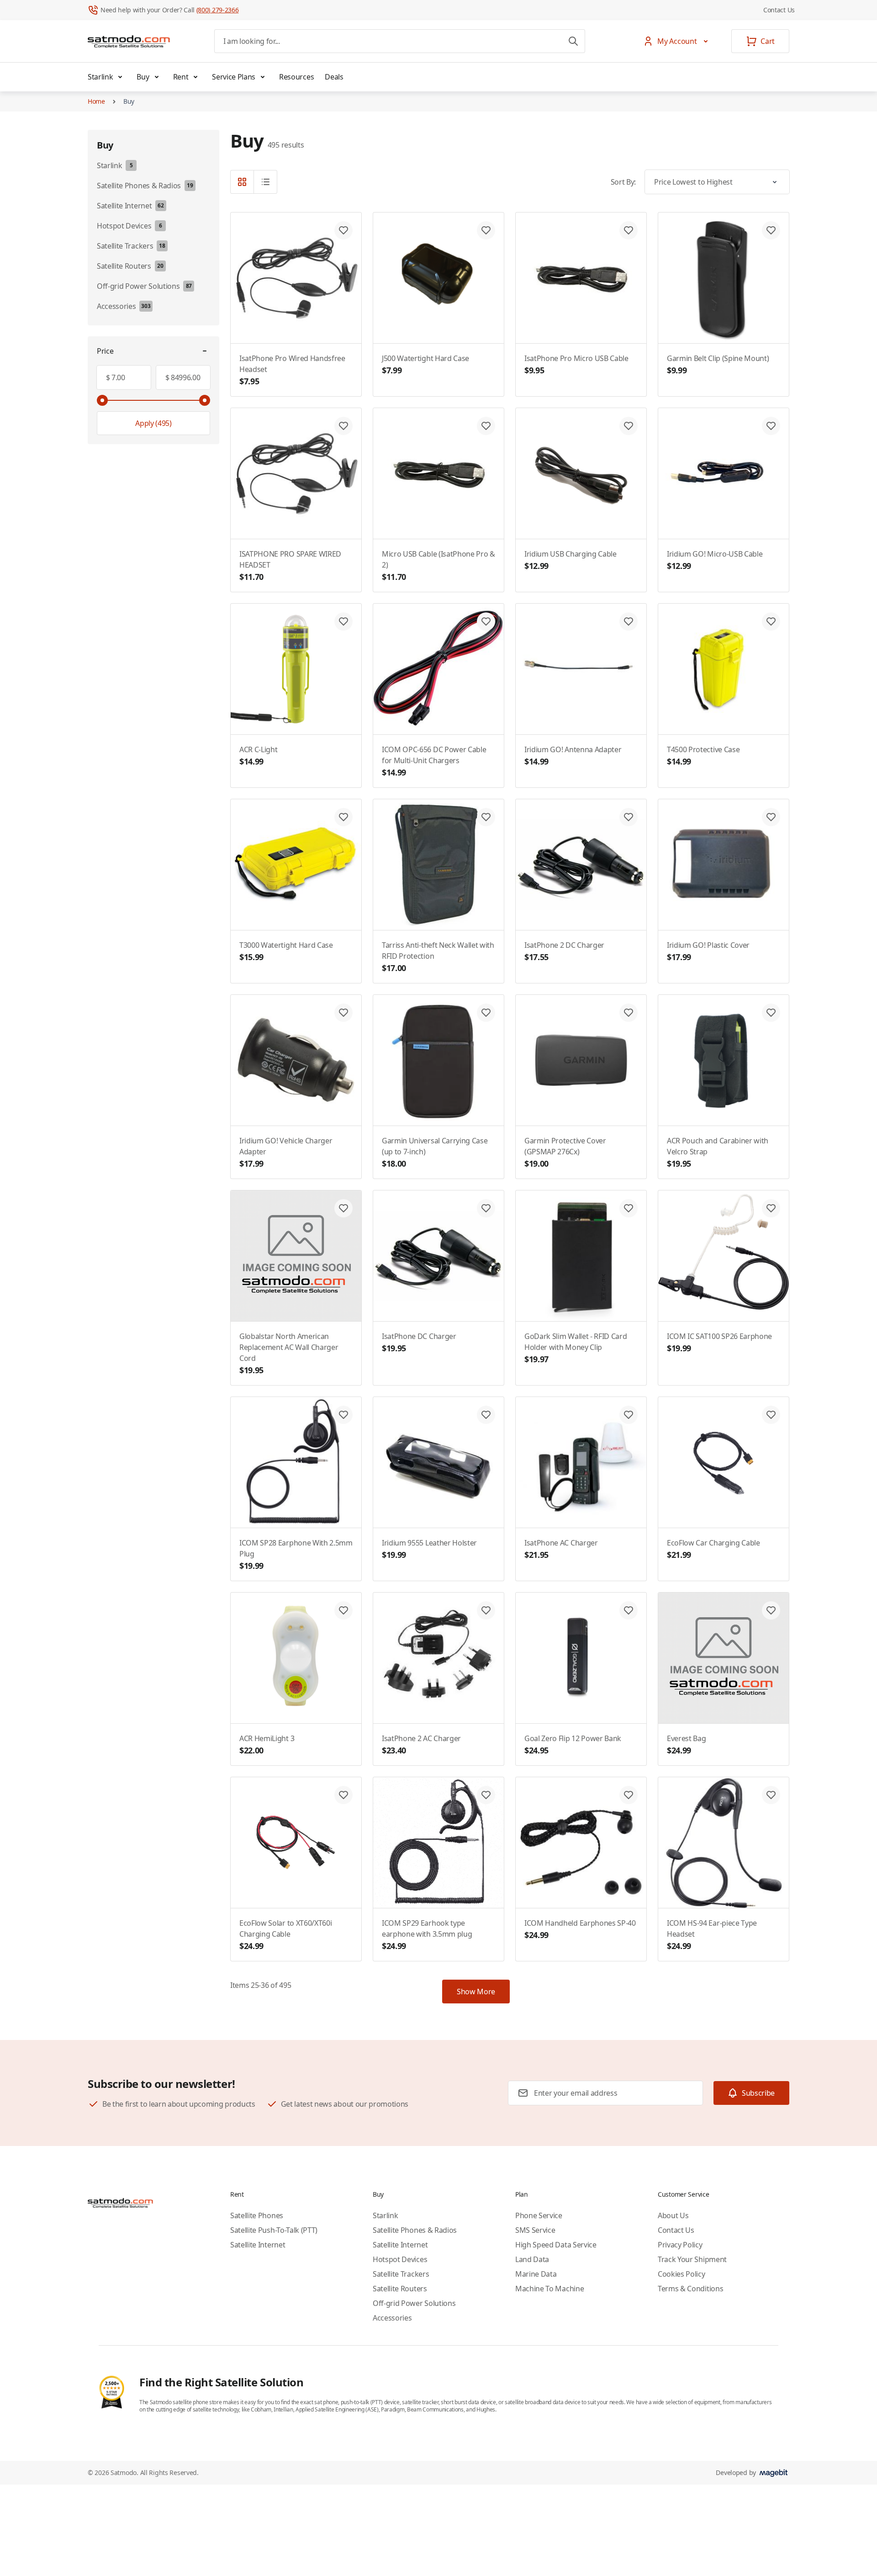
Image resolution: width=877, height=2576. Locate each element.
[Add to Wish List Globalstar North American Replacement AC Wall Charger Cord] (343, 1208)
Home (96, 101)
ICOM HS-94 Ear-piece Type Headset (712, 1935)
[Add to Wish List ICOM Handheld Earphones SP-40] (629, 1795)
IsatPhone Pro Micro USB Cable (576, 364)
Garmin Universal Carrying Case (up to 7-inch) (435, 1152)
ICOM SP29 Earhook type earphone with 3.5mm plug (427, 1935)
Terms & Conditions (690, 2289)
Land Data (532, 2259)
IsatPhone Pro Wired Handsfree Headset (292, 370)
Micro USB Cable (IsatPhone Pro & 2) (438, 566)
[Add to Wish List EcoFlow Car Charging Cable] (771, 1415)
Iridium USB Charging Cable (571, 560)
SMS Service (535, 2230)
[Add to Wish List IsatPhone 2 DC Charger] (629, 817)
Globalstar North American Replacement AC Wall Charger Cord (289, 1353)
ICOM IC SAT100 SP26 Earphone (719, 1342)
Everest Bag (686, 1745)
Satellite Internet (258, 2245)
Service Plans (234, 77)
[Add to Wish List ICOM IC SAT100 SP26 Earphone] (771, 1208)
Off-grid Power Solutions (414, 2303)
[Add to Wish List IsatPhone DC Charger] (486, 1208)
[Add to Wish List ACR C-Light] (343, 621)
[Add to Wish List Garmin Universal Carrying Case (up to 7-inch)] (486, 1013)
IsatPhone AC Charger (561, 1549)
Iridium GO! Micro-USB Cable (715, 560)
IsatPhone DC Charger (419, 1342)
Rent (181, 77)
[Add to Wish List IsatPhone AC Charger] (629, 1415)
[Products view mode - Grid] (242, 182)
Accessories (392, 2318)
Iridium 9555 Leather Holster (429, 1549)
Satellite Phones (257, 2215)
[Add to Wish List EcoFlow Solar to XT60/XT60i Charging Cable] (343, 1795)
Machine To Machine (549, 2289)
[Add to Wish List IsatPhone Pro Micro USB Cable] (629, 230)
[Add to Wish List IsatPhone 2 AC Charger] (486, 1610)
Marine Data (536, 2274)
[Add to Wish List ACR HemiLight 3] (343, 1610)
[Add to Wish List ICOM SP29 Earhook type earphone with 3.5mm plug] (486, 1795)
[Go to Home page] (129, 41)
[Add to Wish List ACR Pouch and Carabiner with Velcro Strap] (771, 1013)
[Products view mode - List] (265, 182)
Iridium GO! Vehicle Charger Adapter (286, 1152)
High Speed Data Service (556, 2245)
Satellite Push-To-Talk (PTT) (274, 2230)
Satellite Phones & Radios (415, 2230)
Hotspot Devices (400, 2259)
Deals (334, 77)
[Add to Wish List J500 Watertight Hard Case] (486, 230)
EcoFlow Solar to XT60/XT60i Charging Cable (285, 1935)
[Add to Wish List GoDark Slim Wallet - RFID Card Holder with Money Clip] (629, 1208)
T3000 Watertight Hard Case (286, 951)
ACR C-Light (258, 756)
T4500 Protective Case (703, 756)
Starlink (100, 77)
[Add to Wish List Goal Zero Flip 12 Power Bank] (629, 1610)
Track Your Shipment (692, 2259)
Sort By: (623, 182)
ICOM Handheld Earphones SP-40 (580, 1929)
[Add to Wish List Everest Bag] (771, 1610)
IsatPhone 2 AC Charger (421, 1745)
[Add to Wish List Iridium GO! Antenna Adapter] (629, 621)
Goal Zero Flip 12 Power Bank (573, 1745)
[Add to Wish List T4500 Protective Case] (771, 621)
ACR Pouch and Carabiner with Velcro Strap (718, 1152)
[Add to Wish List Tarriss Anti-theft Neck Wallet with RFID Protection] (486, 817)
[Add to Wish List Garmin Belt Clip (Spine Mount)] (771, 230)
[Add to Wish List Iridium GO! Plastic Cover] (771, 817)
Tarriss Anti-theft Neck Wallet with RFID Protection (438, 957)
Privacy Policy (680, 2245)
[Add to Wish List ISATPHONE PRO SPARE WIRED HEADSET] (343, 426)
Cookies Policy (682, 2274)
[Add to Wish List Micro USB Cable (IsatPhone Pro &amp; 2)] (486, 426)
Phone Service (539, 2215)
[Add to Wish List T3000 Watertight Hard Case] (343, 817)
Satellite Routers (400, 2289)
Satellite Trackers (401, 2274)
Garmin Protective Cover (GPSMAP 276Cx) (565, 1152)
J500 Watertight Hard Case (425, 364)
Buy (143, 77)
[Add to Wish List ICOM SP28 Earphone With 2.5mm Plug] (343, 1415)
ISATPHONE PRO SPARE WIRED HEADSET (290, 566)
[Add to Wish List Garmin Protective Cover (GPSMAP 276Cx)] (629, 1013)
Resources (296, 77)
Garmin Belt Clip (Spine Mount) (718, 364)
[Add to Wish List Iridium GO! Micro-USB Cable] (771, 426)
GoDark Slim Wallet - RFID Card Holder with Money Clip (576, 1348)
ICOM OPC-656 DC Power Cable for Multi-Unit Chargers (434, 761)
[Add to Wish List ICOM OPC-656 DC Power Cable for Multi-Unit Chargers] (486, 621)
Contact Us (779, 10)
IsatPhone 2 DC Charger (564, 951)
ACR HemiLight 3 (267, 1745)
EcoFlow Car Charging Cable (713, 1549)
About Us (673, 2215)
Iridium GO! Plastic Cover (708, 951)
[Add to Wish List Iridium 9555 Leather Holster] (486, 1415)
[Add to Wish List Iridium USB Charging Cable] (629, 426)
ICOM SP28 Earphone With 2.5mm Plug (296, 1554)
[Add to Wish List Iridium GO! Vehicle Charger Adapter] (343, 1013)
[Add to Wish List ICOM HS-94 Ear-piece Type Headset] (771, 1795)
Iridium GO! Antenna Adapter (573, 756)
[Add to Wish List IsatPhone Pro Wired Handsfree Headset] (343, 230)
